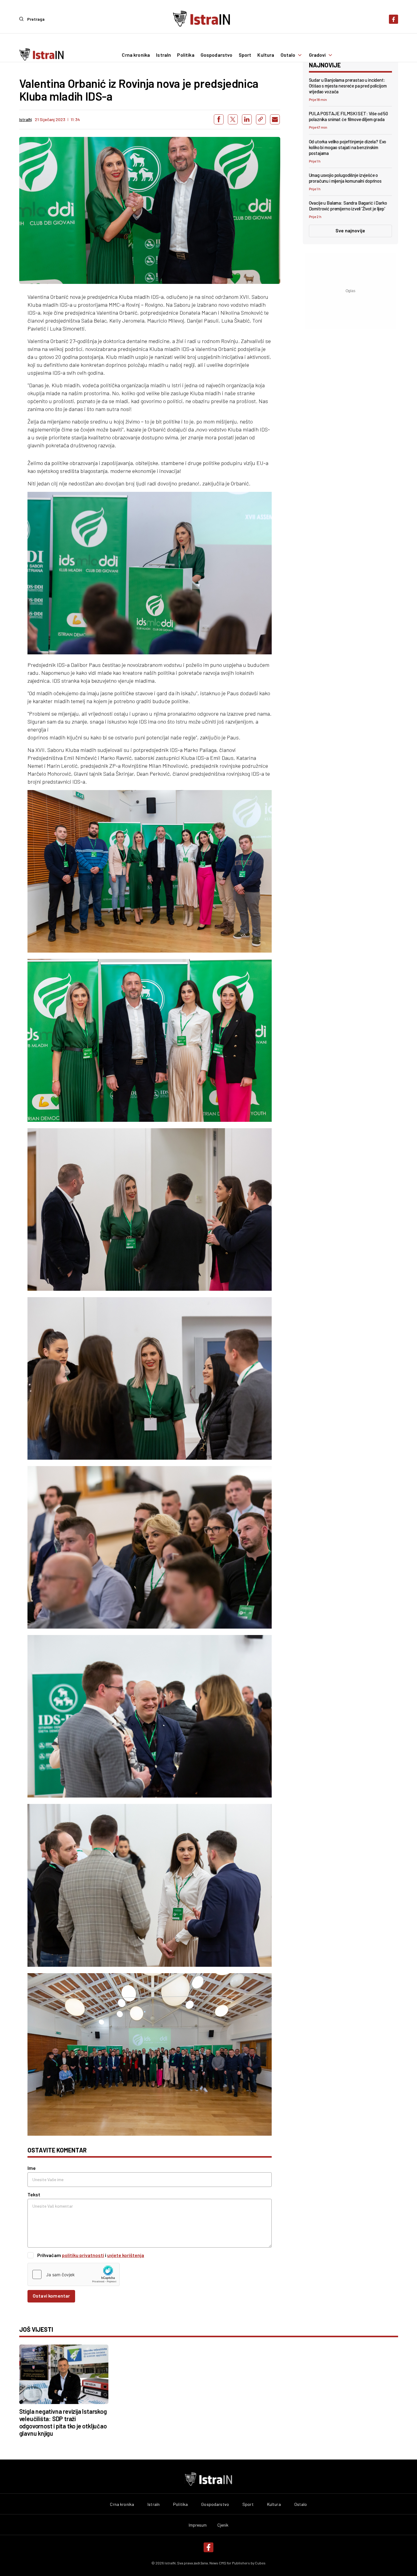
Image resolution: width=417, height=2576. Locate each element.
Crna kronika (136, 55)
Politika (186, 55)
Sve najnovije (350, 230)
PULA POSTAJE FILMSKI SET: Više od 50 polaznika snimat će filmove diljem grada (349, 116)
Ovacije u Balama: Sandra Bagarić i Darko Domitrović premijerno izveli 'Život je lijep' (348, 206)
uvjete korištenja (126, 2255)
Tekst (34, 2194)
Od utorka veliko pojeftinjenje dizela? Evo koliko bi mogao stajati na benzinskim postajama (348, 147)
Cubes (260, 2563)
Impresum (198, 2525)
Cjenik (223, 2525)
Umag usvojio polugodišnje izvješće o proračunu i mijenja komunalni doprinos (345, 178)
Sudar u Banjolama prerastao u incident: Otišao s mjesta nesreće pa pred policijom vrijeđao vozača (348, 86)
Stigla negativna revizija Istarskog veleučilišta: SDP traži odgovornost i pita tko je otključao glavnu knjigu (63, 2422)
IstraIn (163, 55)
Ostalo (288, 55)
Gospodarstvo (217, 55)
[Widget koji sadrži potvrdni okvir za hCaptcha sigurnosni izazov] (74, 2274)
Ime (32, 2168)
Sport (245, 55)
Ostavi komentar (51, 2296)
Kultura (266, 55)
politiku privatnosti (83, 2255)
